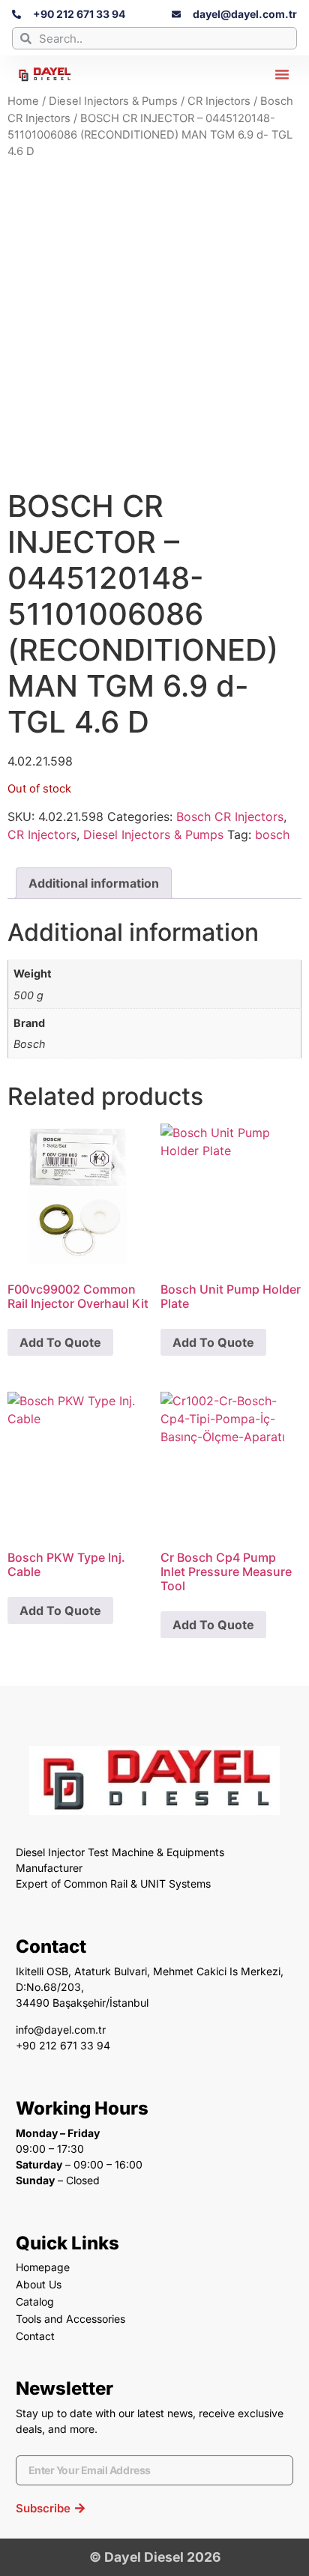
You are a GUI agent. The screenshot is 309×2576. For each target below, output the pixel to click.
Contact (35, 2336)
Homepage (43, 2267)
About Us (39, 2284)
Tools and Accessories (70, 2319)
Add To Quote (60, 1342)
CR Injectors (219, 101)
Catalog (35, 2301)
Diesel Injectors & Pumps (113, 101)
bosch (272, 834)
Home (23, 101)
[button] (282, 74)
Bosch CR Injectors (230, 816)
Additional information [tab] (94, 883)
